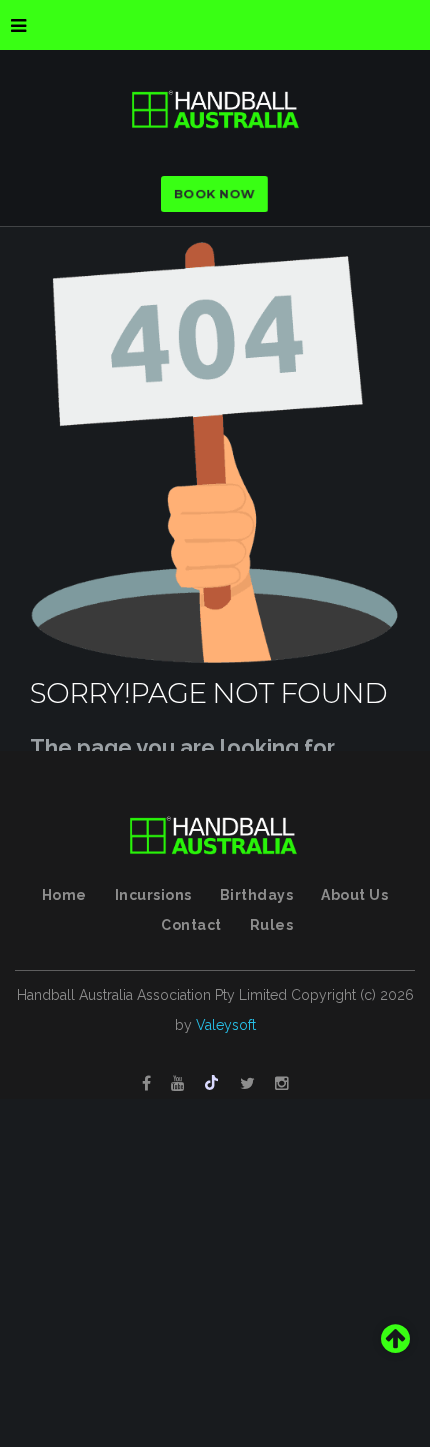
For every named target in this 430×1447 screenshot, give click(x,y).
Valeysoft (226, 1025)
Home (64, 895)
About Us (354, 895)
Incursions (153, 895)
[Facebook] (146, 1084)
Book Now (215, 193)
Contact (191, 925)
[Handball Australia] (215, 110)
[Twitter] (247, 1084)
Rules (272, 925)
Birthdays (257, 895)
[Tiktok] (212, 1084)
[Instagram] (282, 1084)
